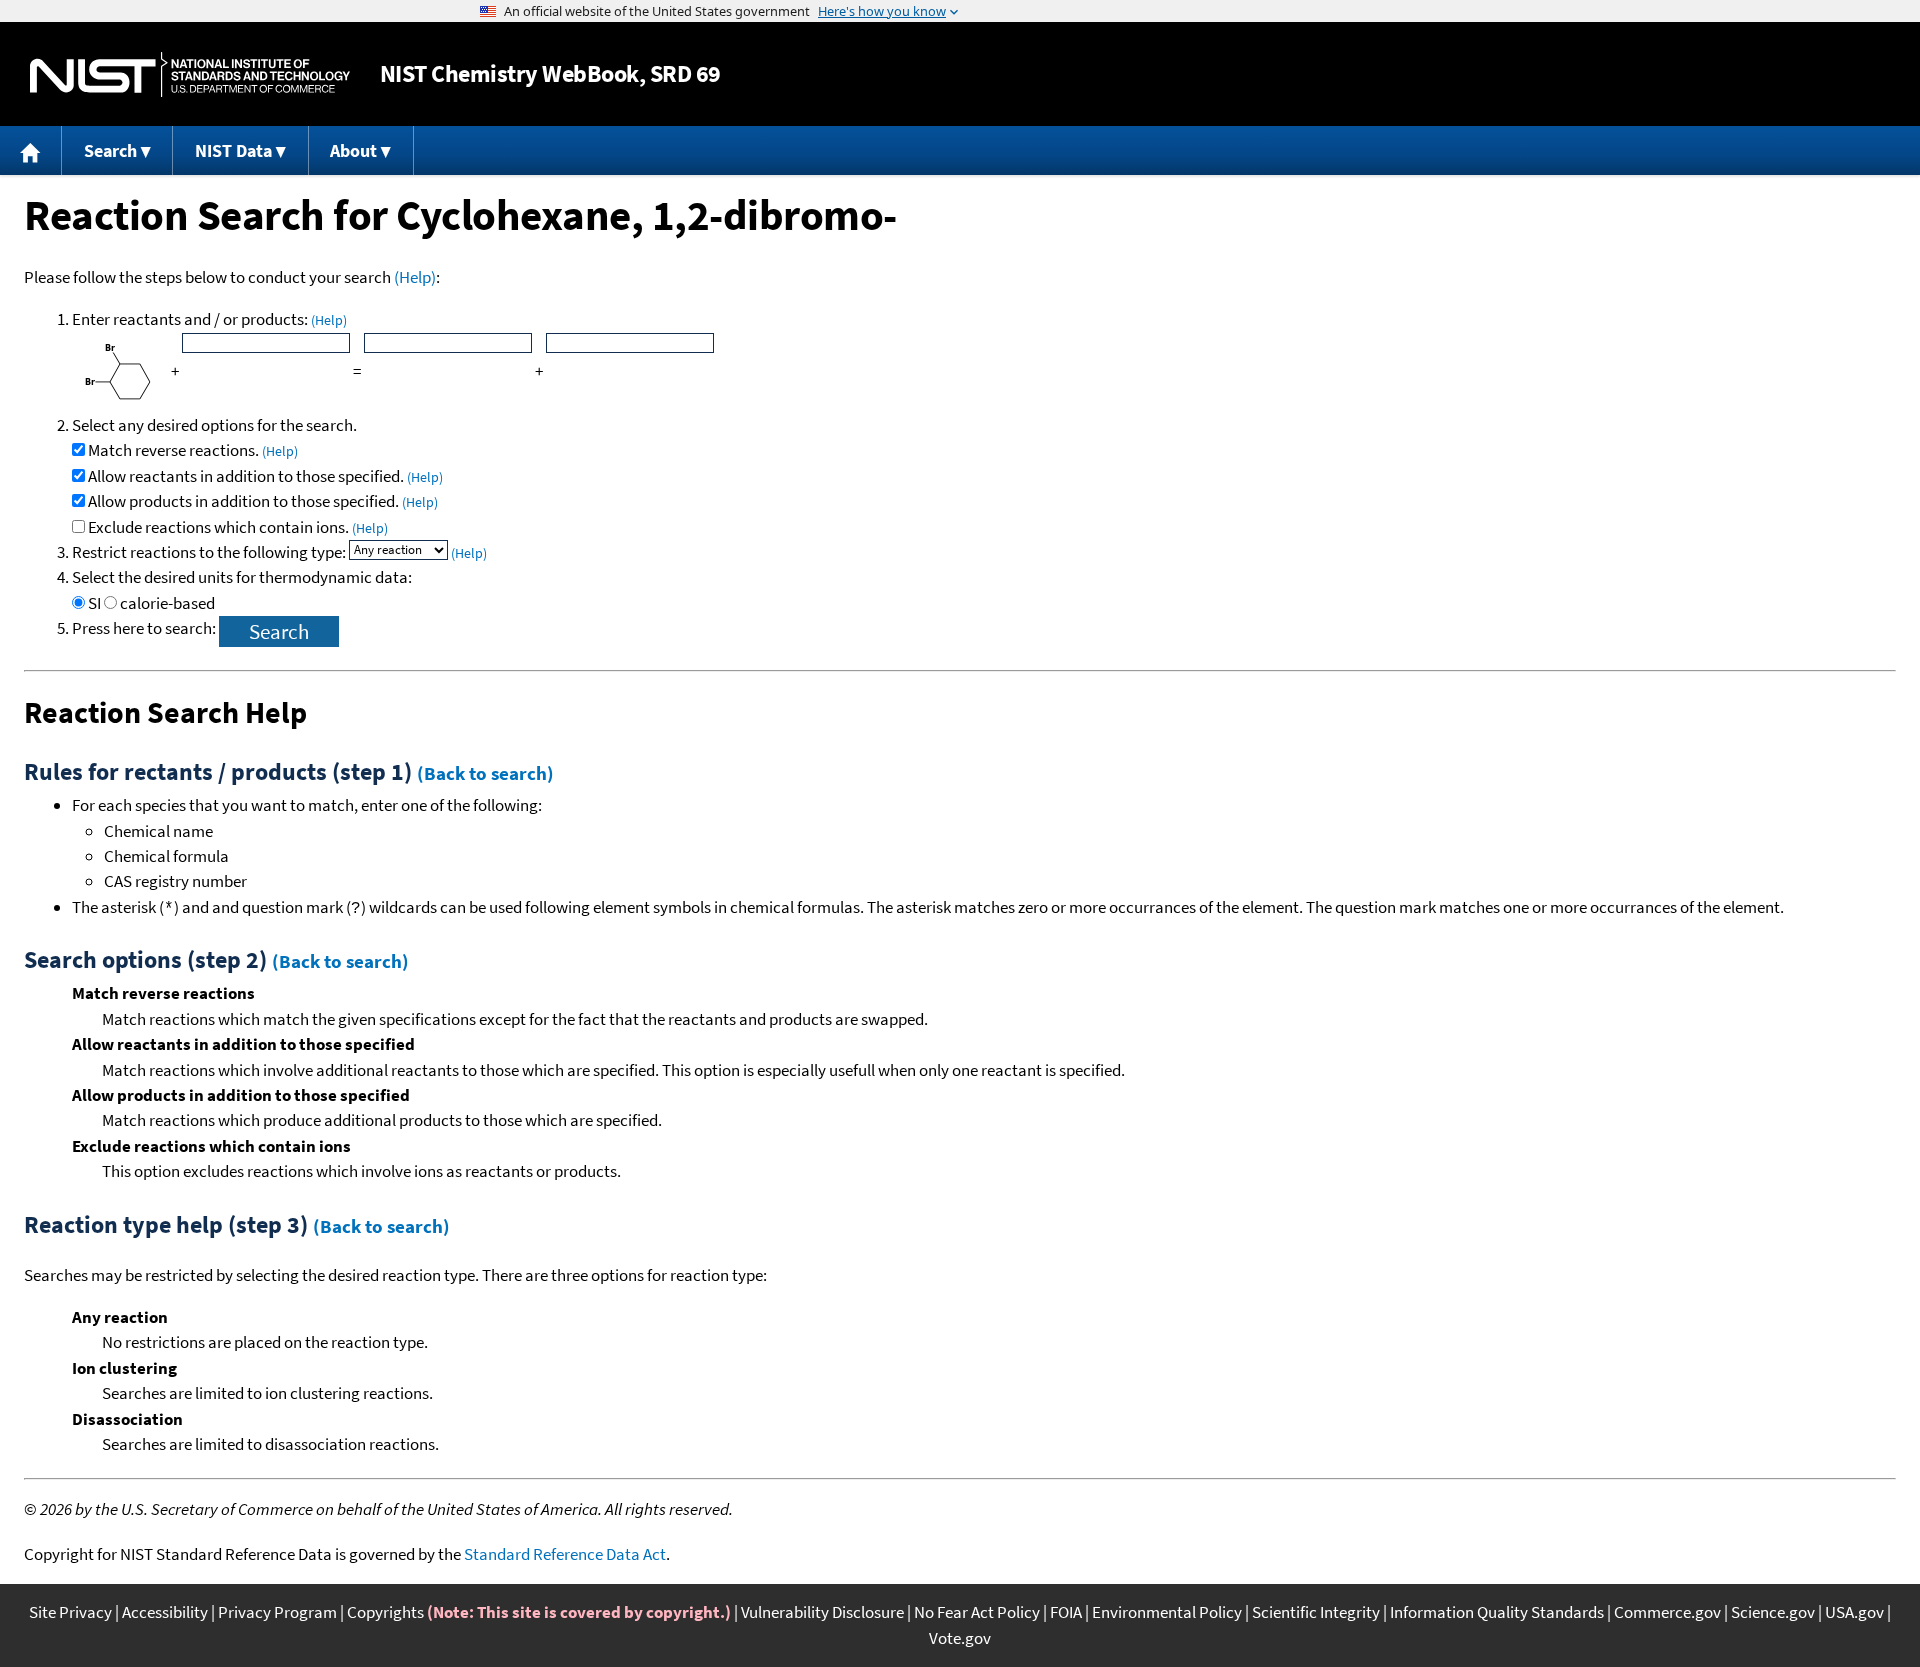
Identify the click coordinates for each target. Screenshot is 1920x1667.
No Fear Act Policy (977, 1612)
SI (94, 603)
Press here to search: (145, 628)
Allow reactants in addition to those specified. (265, 476)
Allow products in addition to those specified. (263, 501)
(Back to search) (485, 773)
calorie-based (167, 603)
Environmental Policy (1167, 1612)
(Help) (415, 277)
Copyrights (385, 1612)
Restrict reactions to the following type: (210, 552)
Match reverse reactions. (193, 450)
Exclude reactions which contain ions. (238, 527)
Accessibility (165, 1612)
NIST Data (233, 150)
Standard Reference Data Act (565, 1554)
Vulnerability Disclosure (822, 1612)
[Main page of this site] (31, 150)
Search (110, 150)
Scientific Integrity (1316, 1612)
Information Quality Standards (1497, 1612)
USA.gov (1854, 1612)
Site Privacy (70, 1612)
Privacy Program (277, 1612)
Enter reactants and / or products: (209, 319)
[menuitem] (31, 150)
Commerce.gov (1667, 1612)
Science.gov (1773, 1612)
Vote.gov (960, 1638)
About (353, 150)
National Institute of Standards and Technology (190, 74)
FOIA (1066, 1612)
